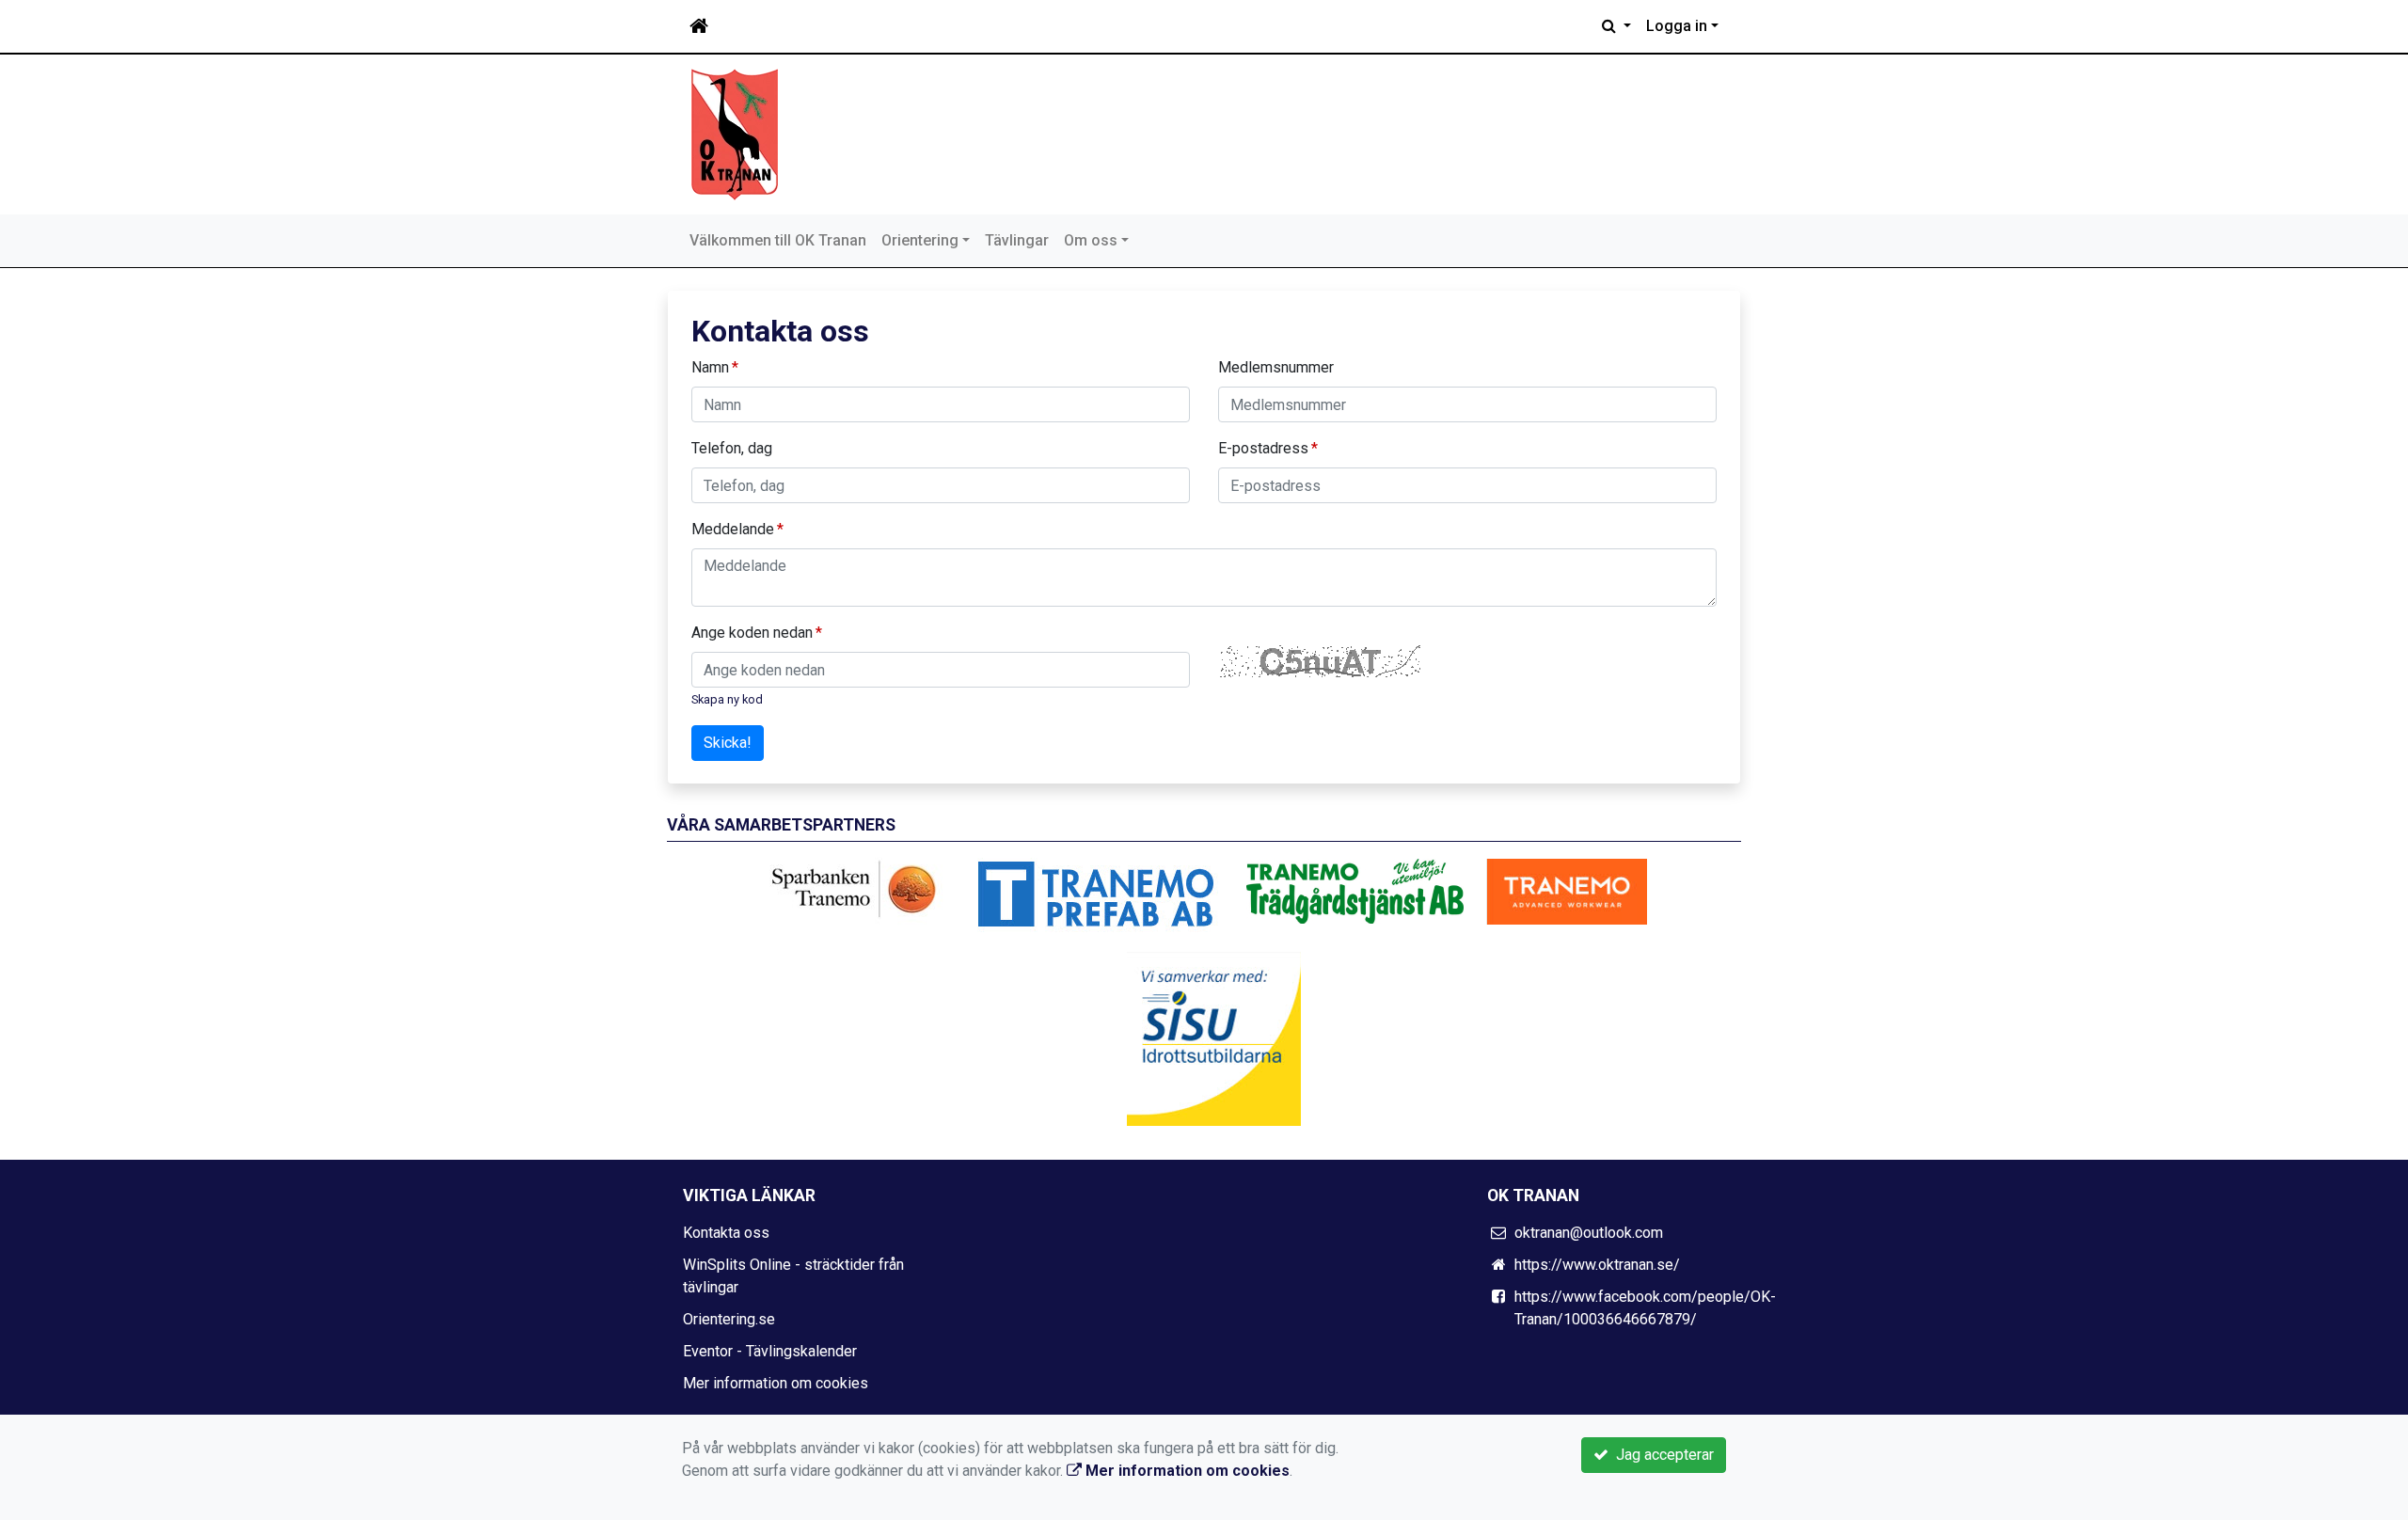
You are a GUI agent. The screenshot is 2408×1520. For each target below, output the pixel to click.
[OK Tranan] (735, 133)
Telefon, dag (732, 448)
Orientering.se (729, 1319)
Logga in (1677, 26)
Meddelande (733, 529)
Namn (710, 367)
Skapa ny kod (727, 699)
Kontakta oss (726, 1233)
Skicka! (728, 743)
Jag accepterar (1661, 1455)
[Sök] (1616, 26)
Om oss (1091, 240)
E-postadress (1263, 448)
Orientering (920, 240)
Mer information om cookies (776, 1383)
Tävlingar (1017, 240)
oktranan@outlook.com (1589, 1233)
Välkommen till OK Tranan (778, 240)
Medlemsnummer (1276, 367)
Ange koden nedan (752, 633)
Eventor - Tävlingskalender (770, 1351)
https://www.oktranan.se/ (1597, 1265)
